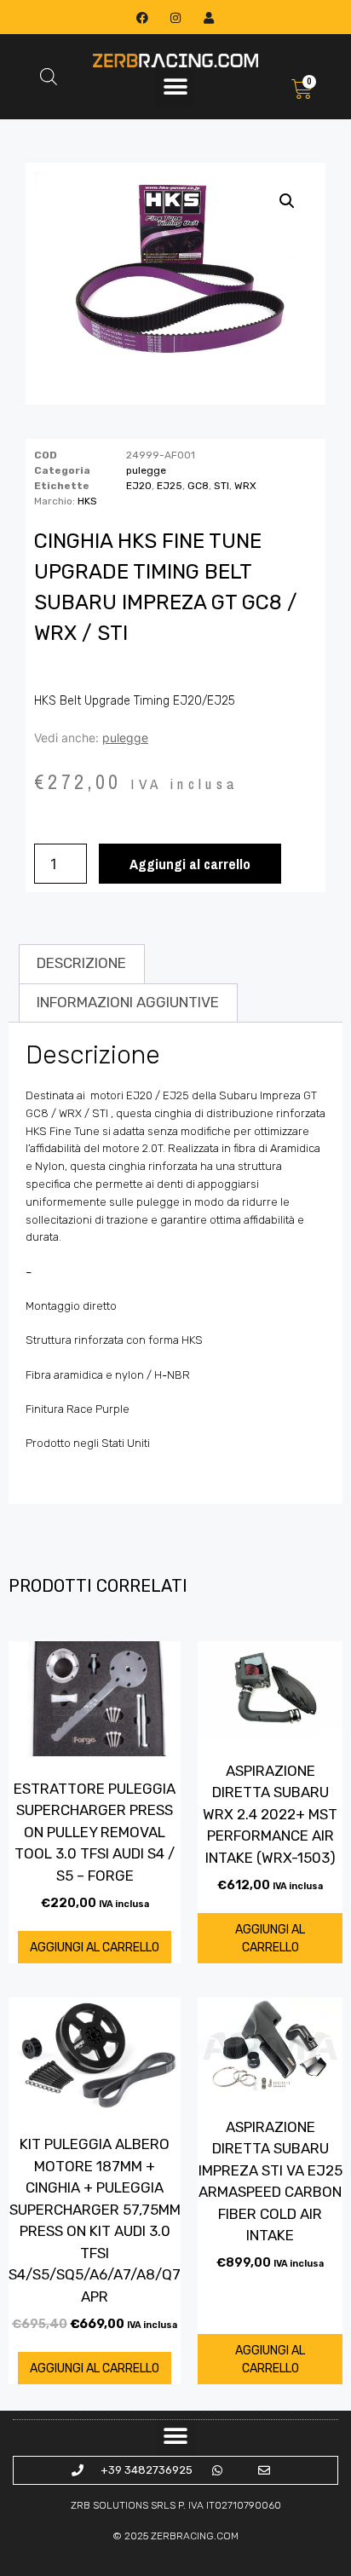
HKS (87, 501)
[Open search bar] (49, 77)
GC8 (198, 486)
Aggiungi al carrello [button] (95, 1948)
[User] (209, 17)
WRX (245, 486)
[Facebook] (142, 17)
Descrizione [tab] (81, 963)
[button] (175, 87)
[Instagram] (175, 17)
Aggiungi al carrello (190, 864)
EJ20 (139, 486)
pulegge (146, 470)
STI (222, 486)
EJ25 (170, 486)
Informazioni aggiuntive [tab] (128, 1002)
